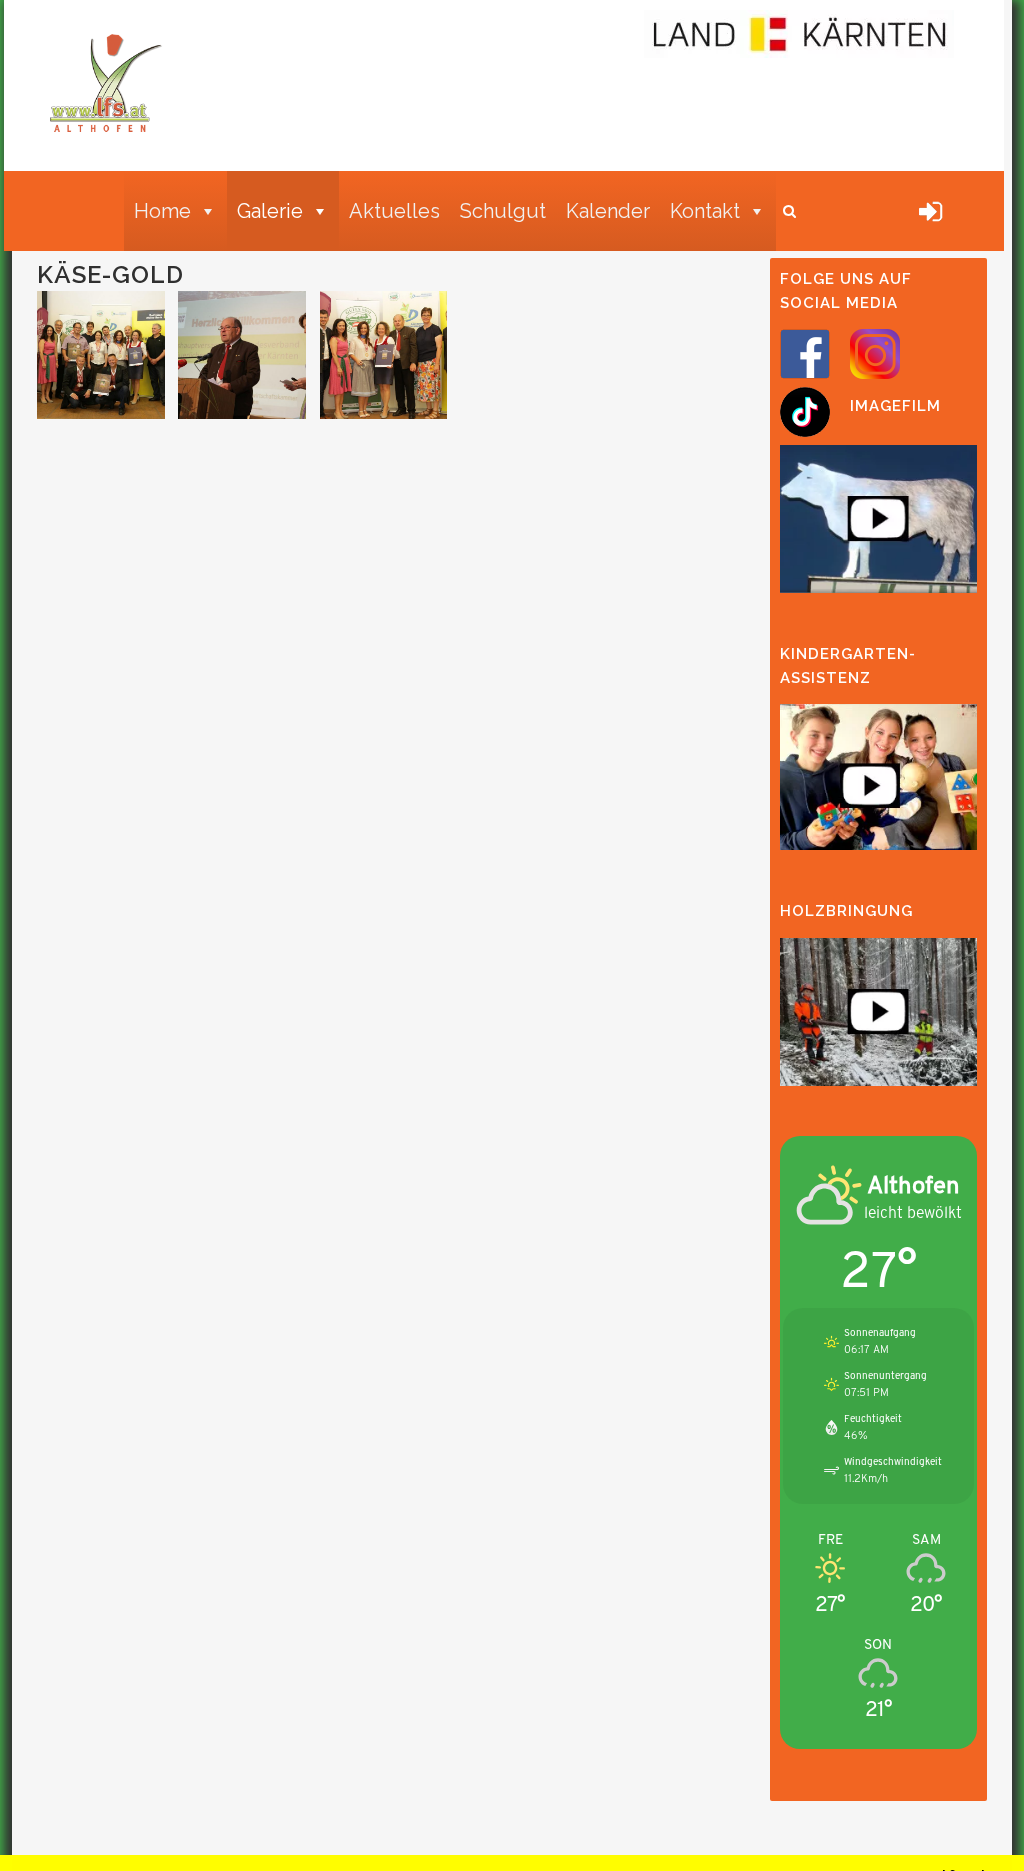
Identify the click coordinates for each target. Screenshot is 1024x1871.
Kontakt (705, 211)
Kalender (608, 211)
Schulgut (503, 211)
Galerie (270, 211)
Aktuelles (394, 211)
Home (162, 211)
